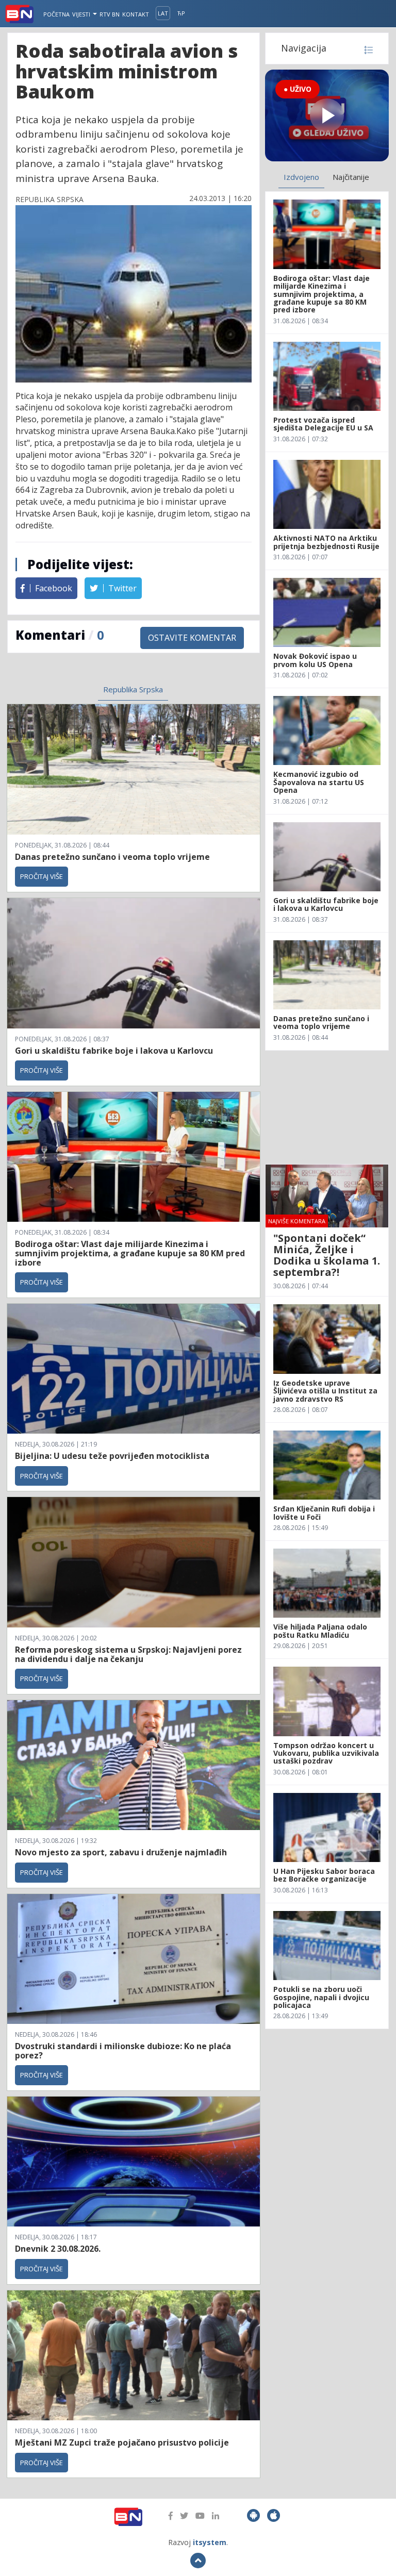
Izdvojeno (301, 177)
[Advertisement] (327, 1107)
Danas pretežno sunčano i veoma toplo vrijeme (112, 857)
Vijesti (82, 14)
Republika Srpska (133, 689)
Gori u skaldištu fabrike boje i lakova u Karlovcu (114, 1051)
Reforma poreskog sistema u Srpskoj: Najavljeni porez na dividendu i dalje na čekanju (128, 1654)
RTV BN (110, 14)
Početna (56, 14)
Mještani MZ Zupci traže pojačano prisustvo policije (122, 2442)
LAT (163, 13)
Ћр (181, 13)
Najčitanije (351, 177)
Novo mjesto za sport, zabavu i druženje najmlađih (121, 1852)
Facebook (53, 588)
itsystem (210, 2542)
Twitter (121, 588)
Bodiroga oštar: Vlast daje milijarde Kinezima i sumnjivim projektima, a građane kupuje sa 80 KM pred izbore (130, 1253)
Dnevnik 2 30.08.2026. (58, 2249)
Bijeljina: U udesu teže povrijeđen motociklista (112, 1456)
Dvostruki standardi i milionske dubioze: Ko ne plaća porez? (123, 2051)
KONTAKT (136, 14)
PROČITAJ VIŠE (42, 876)
